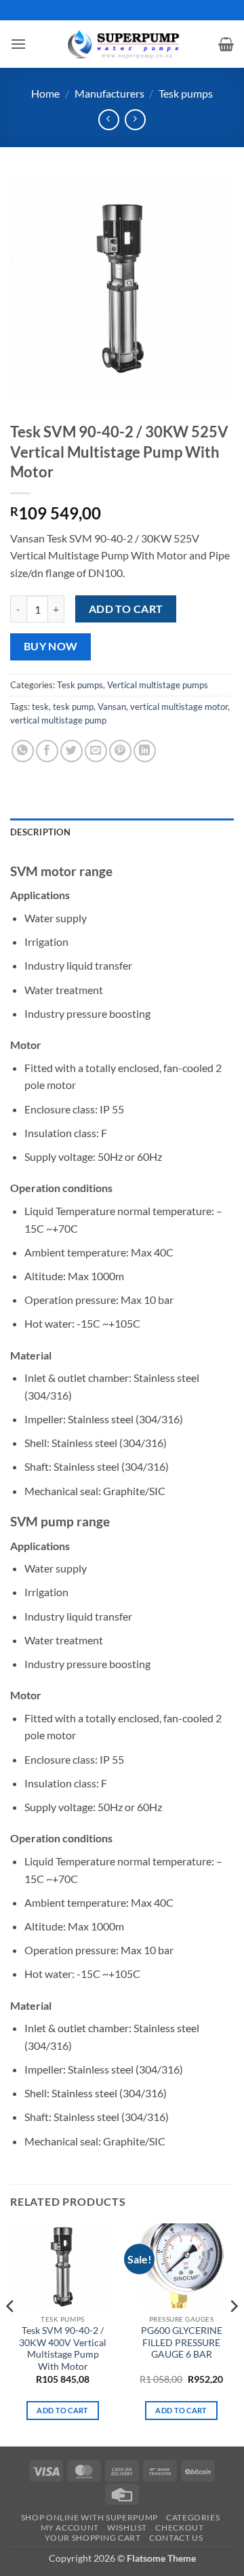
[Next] (233, 2333)
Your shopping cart (93, 2538)
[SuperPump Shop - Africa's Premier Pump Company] (122, 44)
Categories (193, 2517)
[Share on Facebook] (47, 751)
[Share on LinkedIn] (145, 751)
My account (70, 2528)
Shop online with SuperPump (89, 2517)
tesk (40, 707)
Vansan (112, 707)
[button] (18, 44)
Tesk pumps (186, 93)
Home (45, 93)
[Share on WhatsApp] (23, 751)
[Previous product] (135, 120)
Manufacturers (109, 93)
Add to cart (126, 609)
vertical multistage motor (179, 707)
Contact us (176, 2538)
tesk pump (73, 707)
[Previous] (11, 2333)
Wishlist (127, 2528)
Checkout (179, 2528)
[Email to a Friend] (96, 751)
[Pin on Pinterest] (120, 751)
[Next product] (109, 120)
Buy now (51, 646)
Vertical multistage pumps (158, 685)
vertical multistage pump (58, 720)
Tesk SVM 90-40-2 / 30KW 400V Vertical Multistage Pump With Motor (63, 2349)
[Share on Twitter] (72, 751)
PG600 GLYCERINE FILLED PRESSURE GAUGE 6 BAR (182, 2342)
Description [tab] (40, 832)
